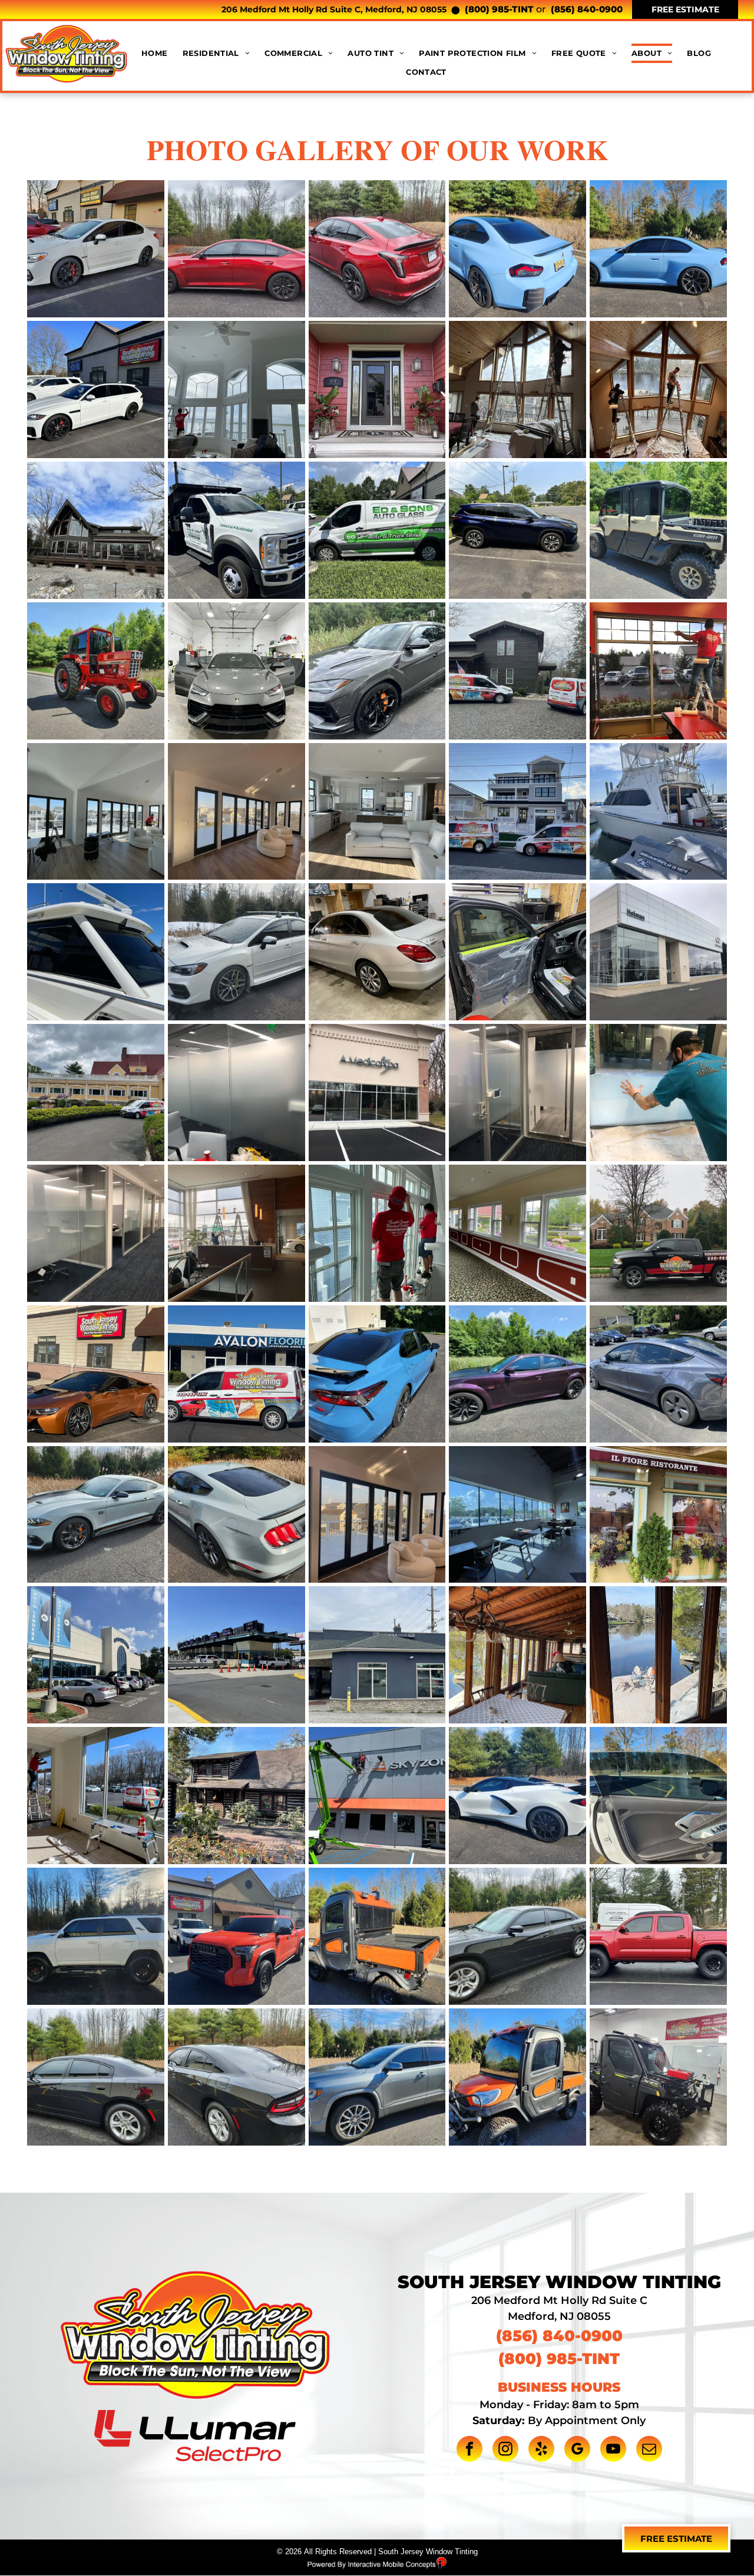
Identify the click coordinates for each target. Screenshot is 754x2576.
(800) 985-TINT (499, 9)
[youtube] (613, 2450)
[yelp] (541, 2450)
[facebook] (469, 2450)
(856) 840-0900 (587, 9)
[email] (649, 2450)
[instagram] (505, 2450)
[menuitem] (162, 53)
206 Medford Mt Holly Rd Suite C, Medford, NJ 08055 (334, 9)
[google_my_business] (577, 2450)
